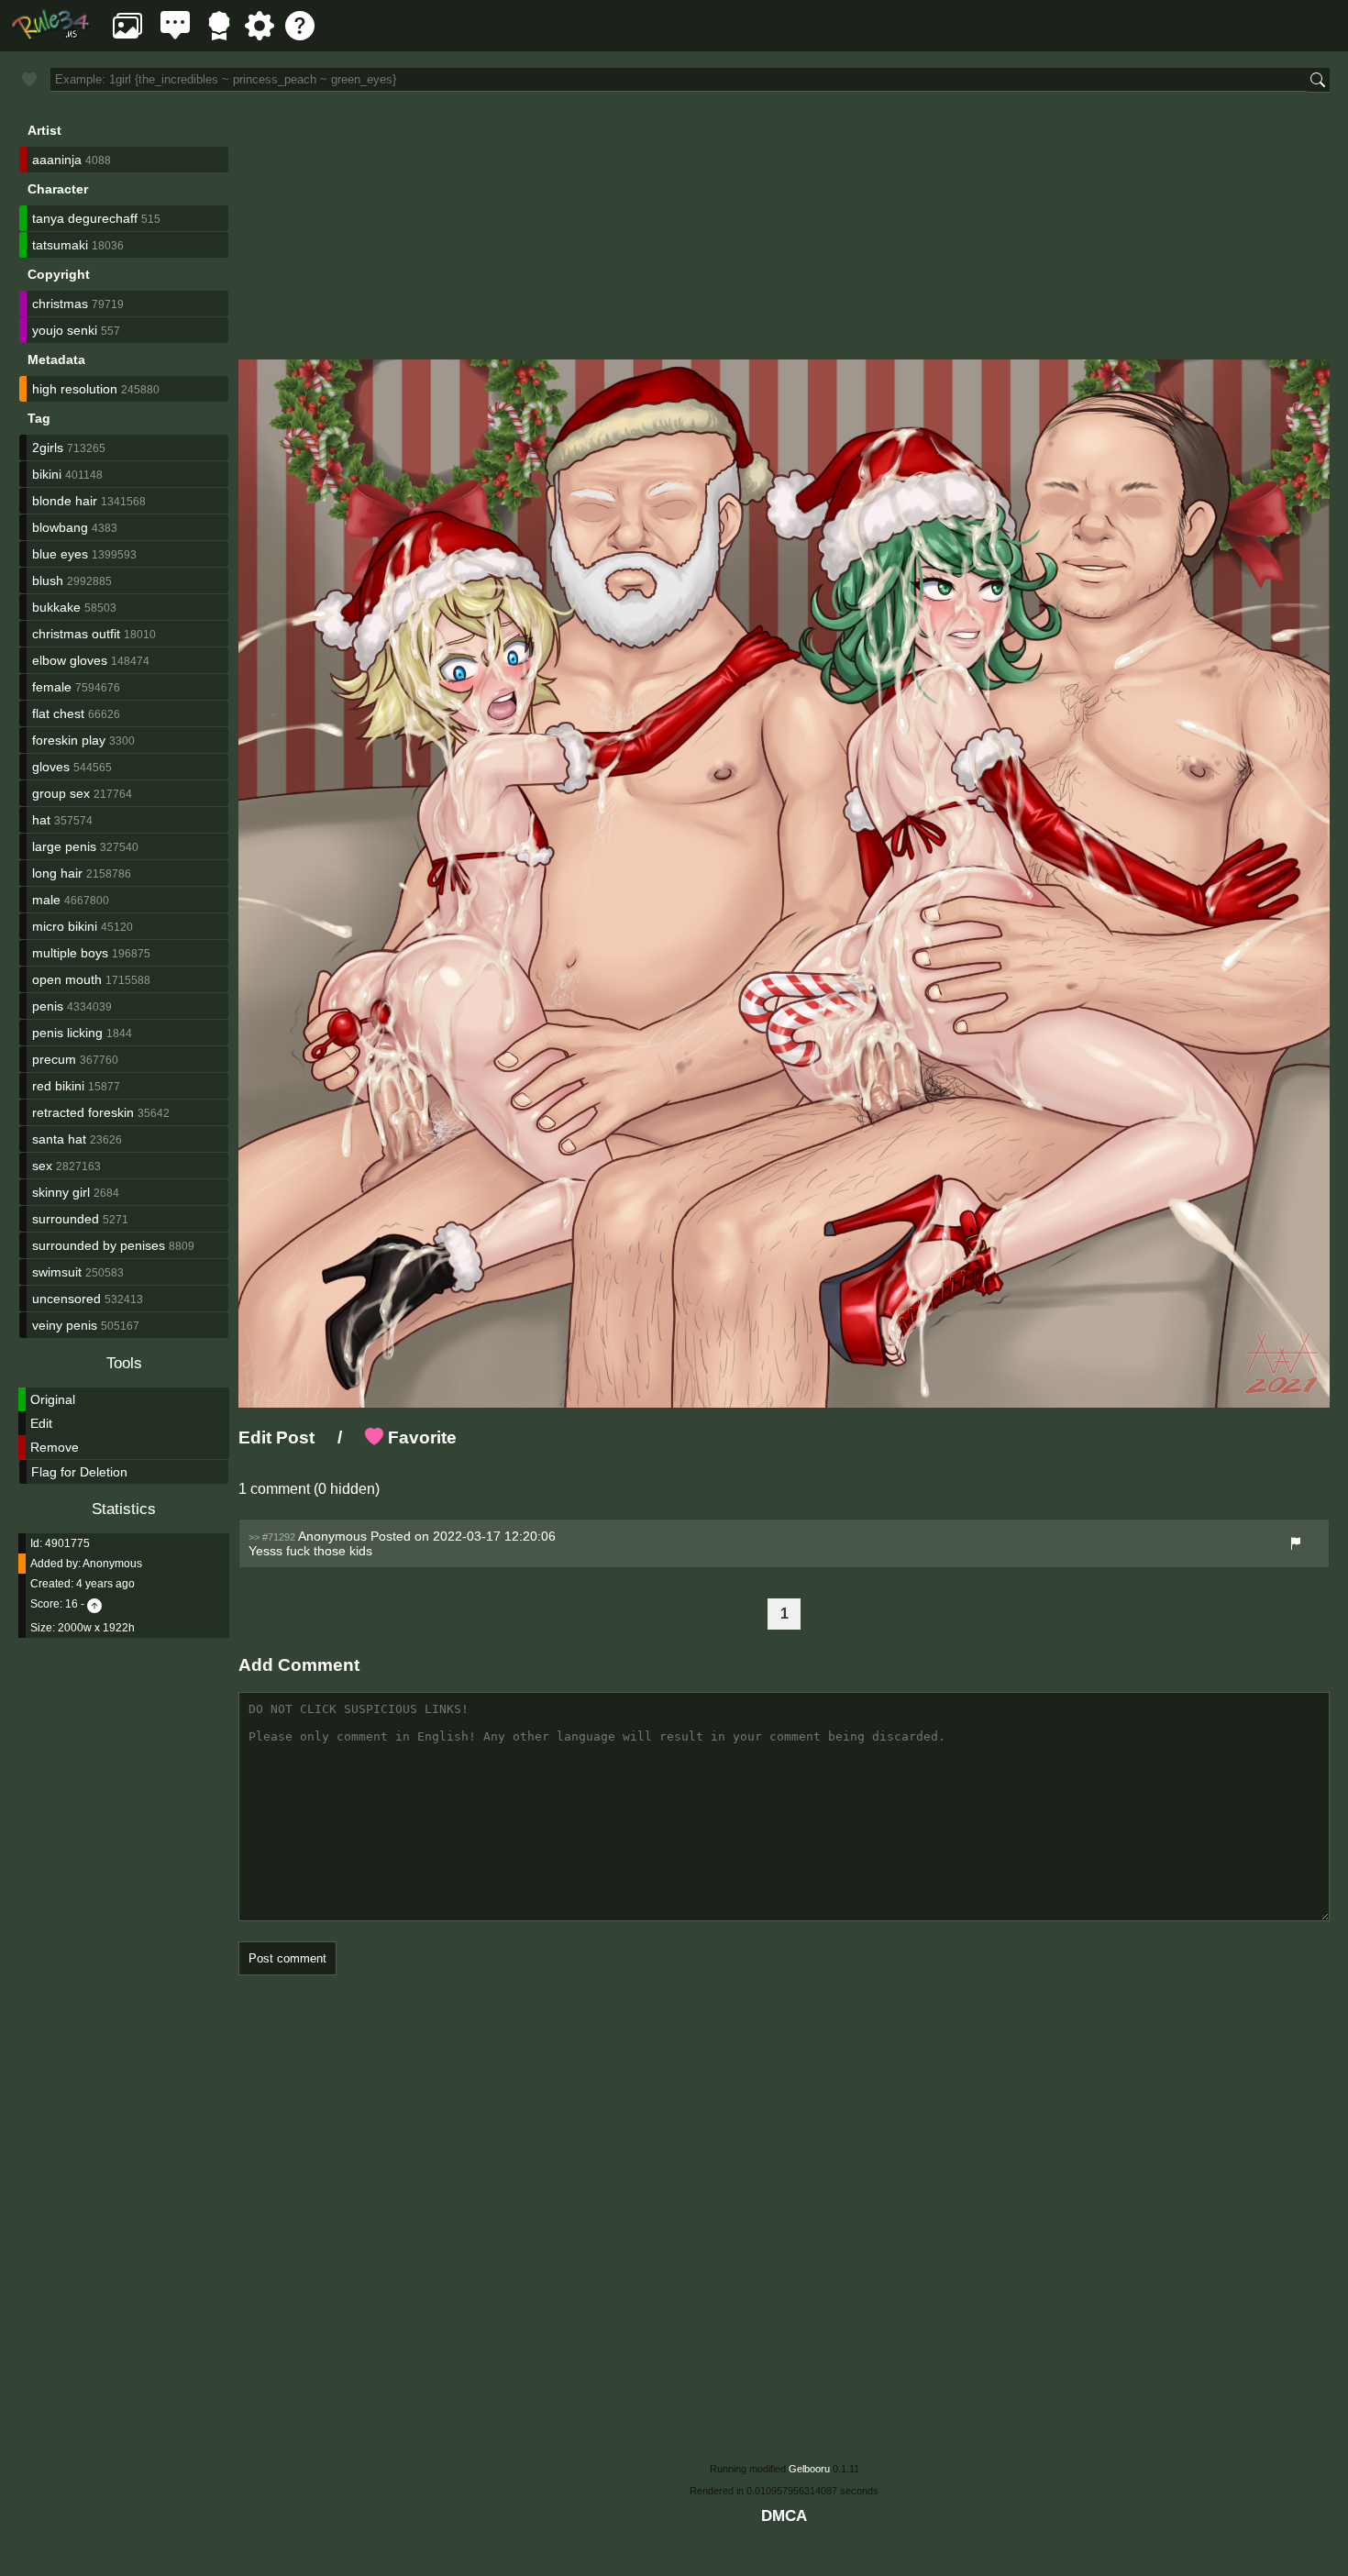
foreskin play (69, 740)
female (52, 687)
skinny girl (61, 1192)
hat (41, 820)
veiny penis (65, 1325)
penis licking (67, 1033)
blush (48, 580)
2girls (48, 448)
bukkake (56, 607)
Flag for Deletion (79, 1472)
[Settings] (260, 35)
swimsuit (57, 1272)
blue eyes (60, 554)
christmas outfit (76, 634)
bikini (47, 474)
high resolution (75, 389)
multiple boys (70, 953)
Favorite (420, 1437)
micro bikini (65, 926)
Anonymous (112, 1564)
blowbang (60, 527)
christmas (60, 304)
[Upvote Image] (94, 1604)
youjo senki (65, 330)
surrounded (66, 1219)
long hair (57, 873)
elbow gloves (70, 660)
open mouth (67, 979)
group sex (61, 793)
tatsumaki (60, 245)
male (46, 900)
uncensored (66, 1299)
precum (54, 1059)
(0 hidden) (345, 1489)
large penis (64, 846)
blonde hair (65, 501)
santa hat (59, 1139)
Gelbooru (809, 2469)
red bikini (58, 1086)
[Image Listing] (127, 35)
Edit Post (276, 1437)
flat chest (58, 713)
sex (42, 1166)
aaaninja (57, 160)
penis (48, 1006)
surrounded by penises (99, 1245)
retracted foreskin (83, 1112)
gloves (51, 767)
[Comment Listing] (175, 35)
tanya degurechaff (85, 218)
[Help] (300, 35)
